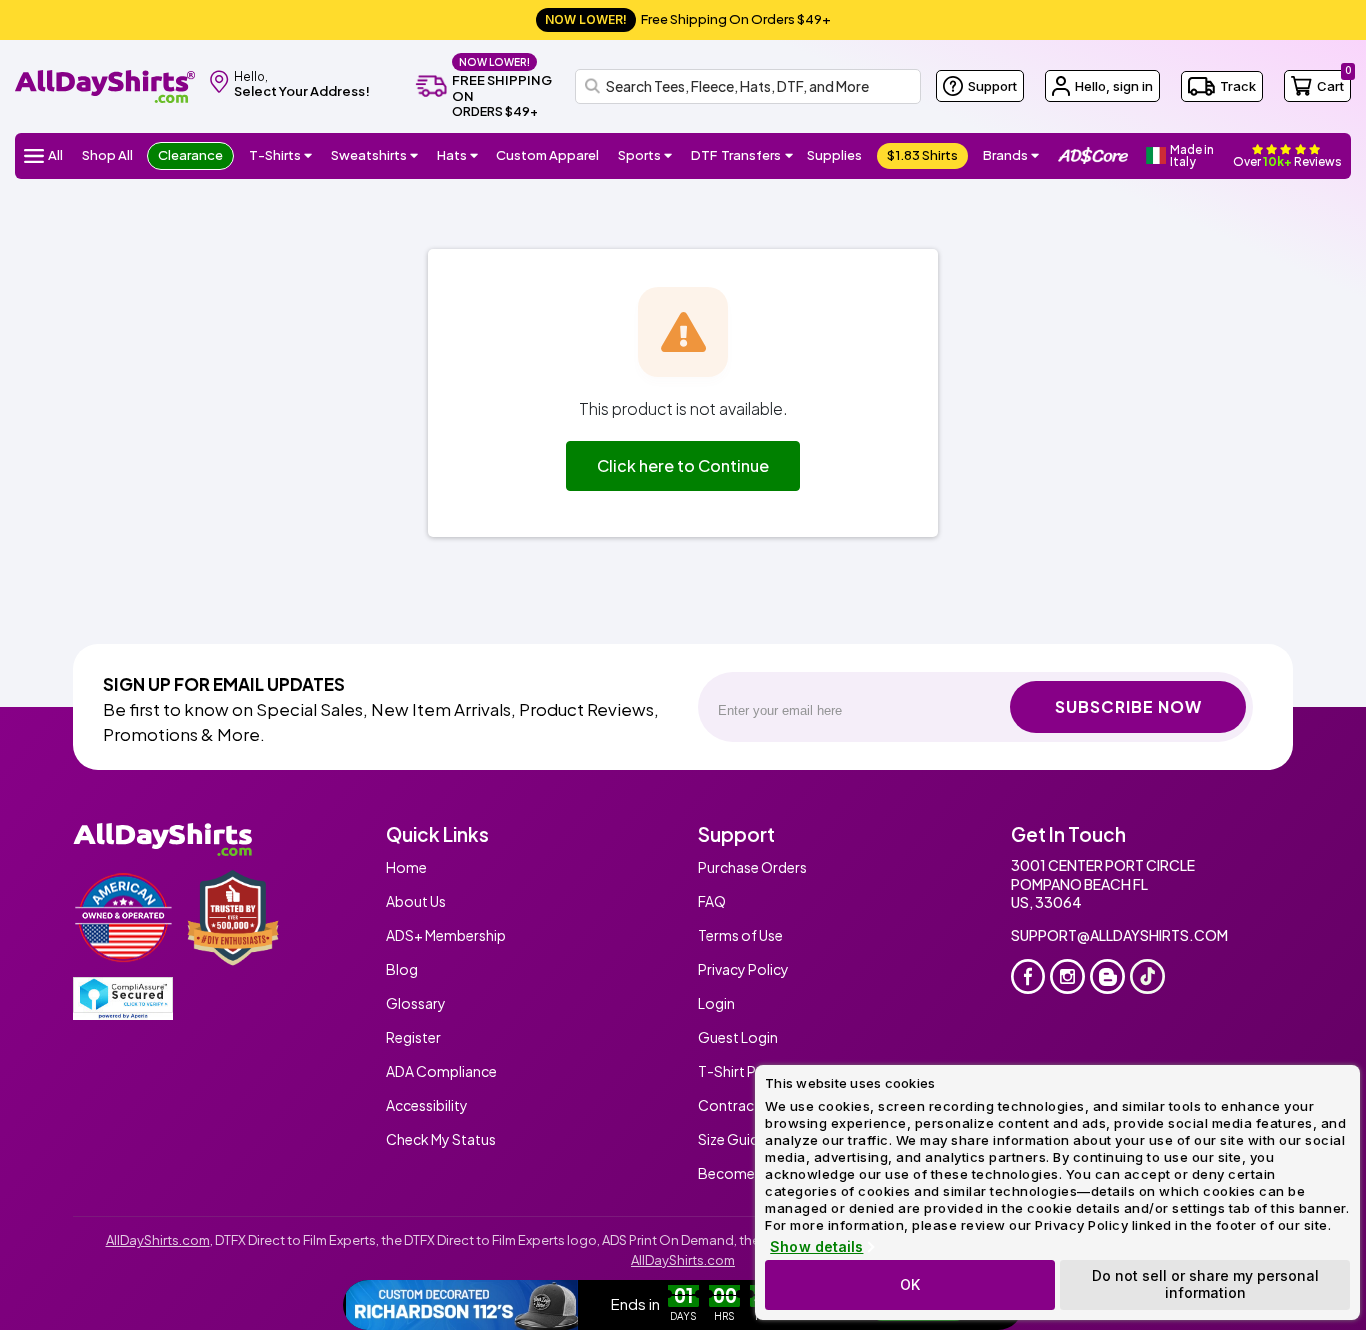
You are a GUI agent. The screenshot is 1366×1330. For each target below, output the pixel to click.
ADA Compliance (441, 1071)
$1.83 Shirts (922, 155)
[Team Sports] (668, 156)
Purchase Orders (752, 867)
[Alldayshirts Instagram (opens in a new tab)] (1067, 976)
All (55, 155)
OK (910, 1284)
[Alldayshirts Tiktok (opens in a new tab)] (1147, 976)
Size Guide (732, 1139)
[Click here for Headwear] (474, 156)
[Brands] (1035, 156)
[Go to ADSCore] (1093, 156)
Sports (639, 155)
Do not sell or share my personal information (1205, 1284)
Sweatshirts (369, 155)
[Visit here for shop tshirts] (308, 156)
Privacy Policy (743, 969)
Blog (402, 969)
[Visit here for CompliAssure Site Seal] (123, 998)
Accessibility (427, 1105)
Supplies (834, 155)
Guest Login (738, 1037)
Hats (452, 155)
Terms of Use (740, 935)
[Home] (105, 84)
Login (716, 1003)
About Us (416, 901)
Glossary (416, 1003)
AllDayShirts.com (158, 1240)
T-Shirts (275, 155)
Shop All (107, 155)
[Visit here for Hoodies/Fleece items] (414, 156)
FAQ (712, 901)
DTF (736, 155)
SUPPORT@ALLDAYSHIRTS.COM (1119, 935)
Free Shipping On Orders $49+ (688, 19)
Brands (1005, 155)
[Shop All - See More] (462, 1305)
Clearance (190, 155)
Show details (816, 1247)
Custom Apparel (547, 155)
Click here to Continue (683, 465)
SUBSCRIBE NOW (1128, 706)
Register (413, 1037)
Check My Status (441, 1139)
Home (406, 867)
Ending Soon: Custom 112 (719, 1305)
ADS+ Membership (446, 935)
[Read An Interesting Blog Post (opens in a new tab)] (1107, 976)
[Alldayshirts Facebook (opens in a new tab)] (1028, 976)
